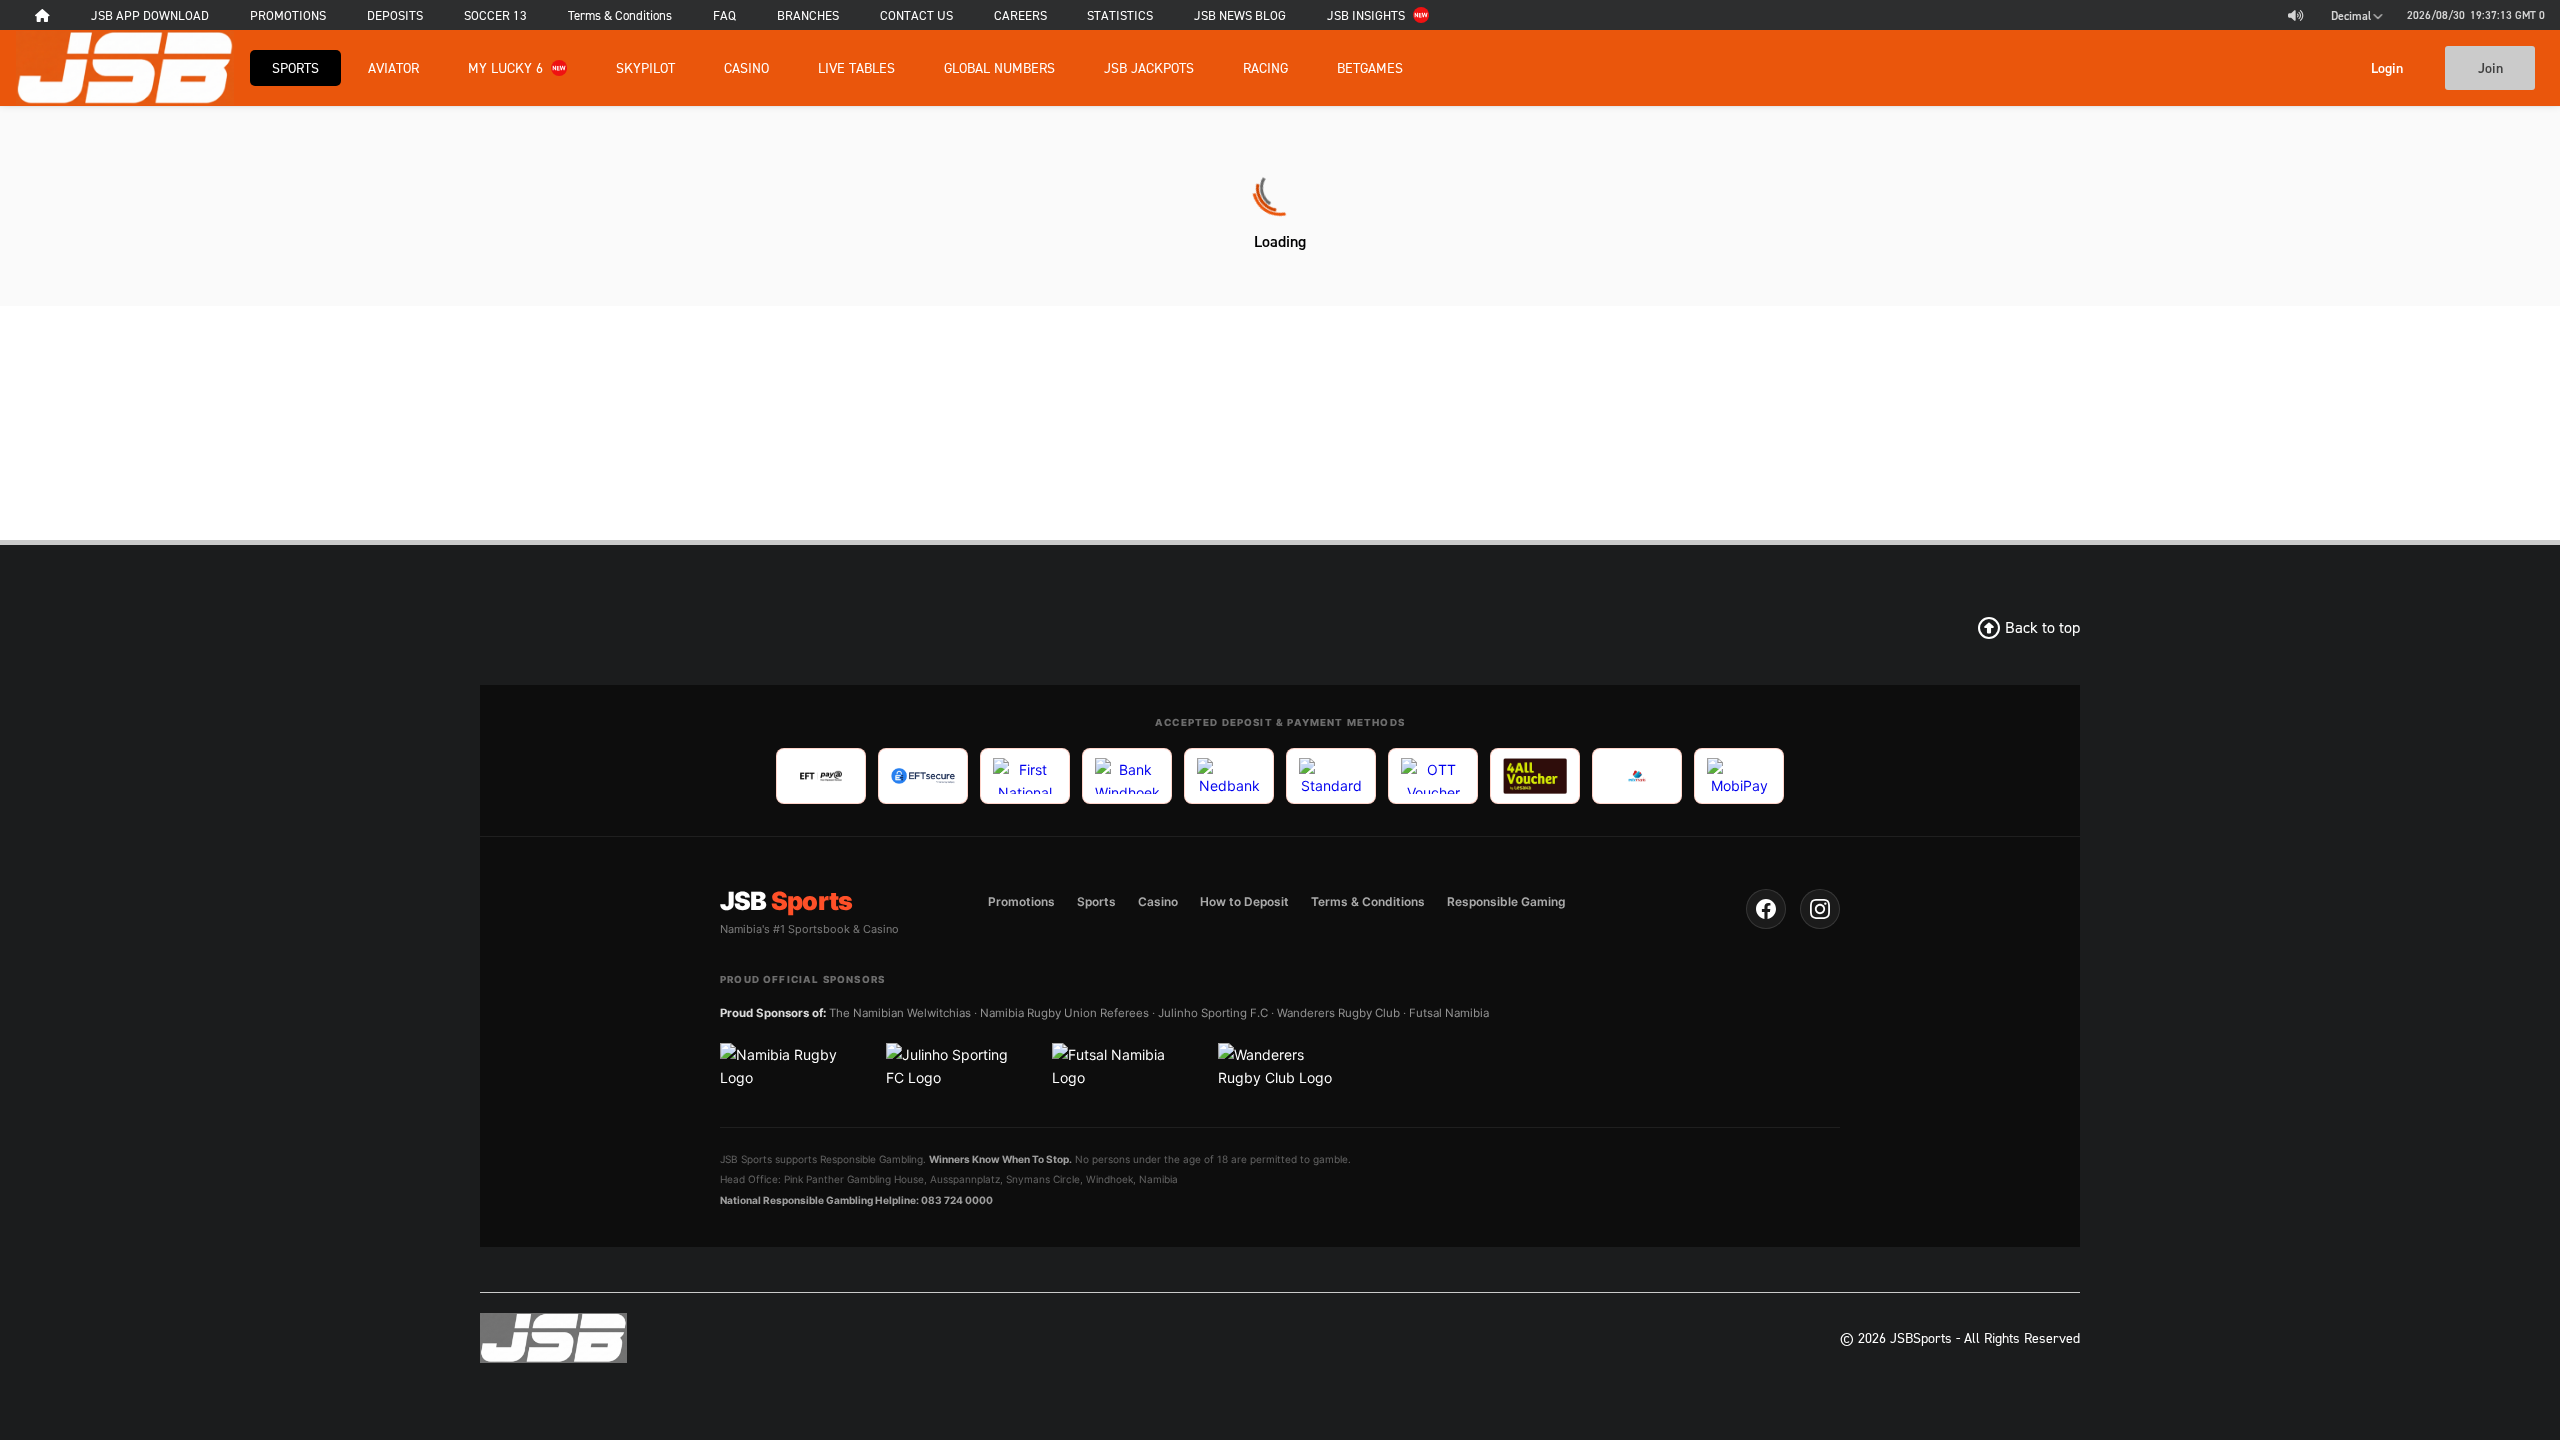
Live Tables (856, 67)
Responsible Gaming (1506, 901)
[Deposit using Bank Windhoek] (1127, 776)
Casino (746, 67)
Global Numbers (999, 67)
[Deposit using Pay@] (821, 776)
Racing (1265, 67)
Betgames (1370, 67)
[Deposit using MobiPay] (1739, 776)
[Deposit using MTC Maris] (1637, 776)
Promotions (1021, 901)
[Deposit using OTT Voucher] (1433, 776)
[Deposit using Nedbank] (1229, 776)
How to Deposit (1244, 901)
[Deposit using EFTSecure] (923, 776)
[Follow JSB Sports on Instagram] (1820, 909)
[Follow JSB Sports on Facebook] (1766, 909)
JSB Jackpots (1149, 67)
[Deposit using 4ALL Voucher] (1535, 776)
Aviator (393, 67)
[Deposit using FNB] (1025, 776)
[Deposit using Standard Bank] (1331, 776)
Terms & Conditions (1368, 901)
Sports (295, 67)
